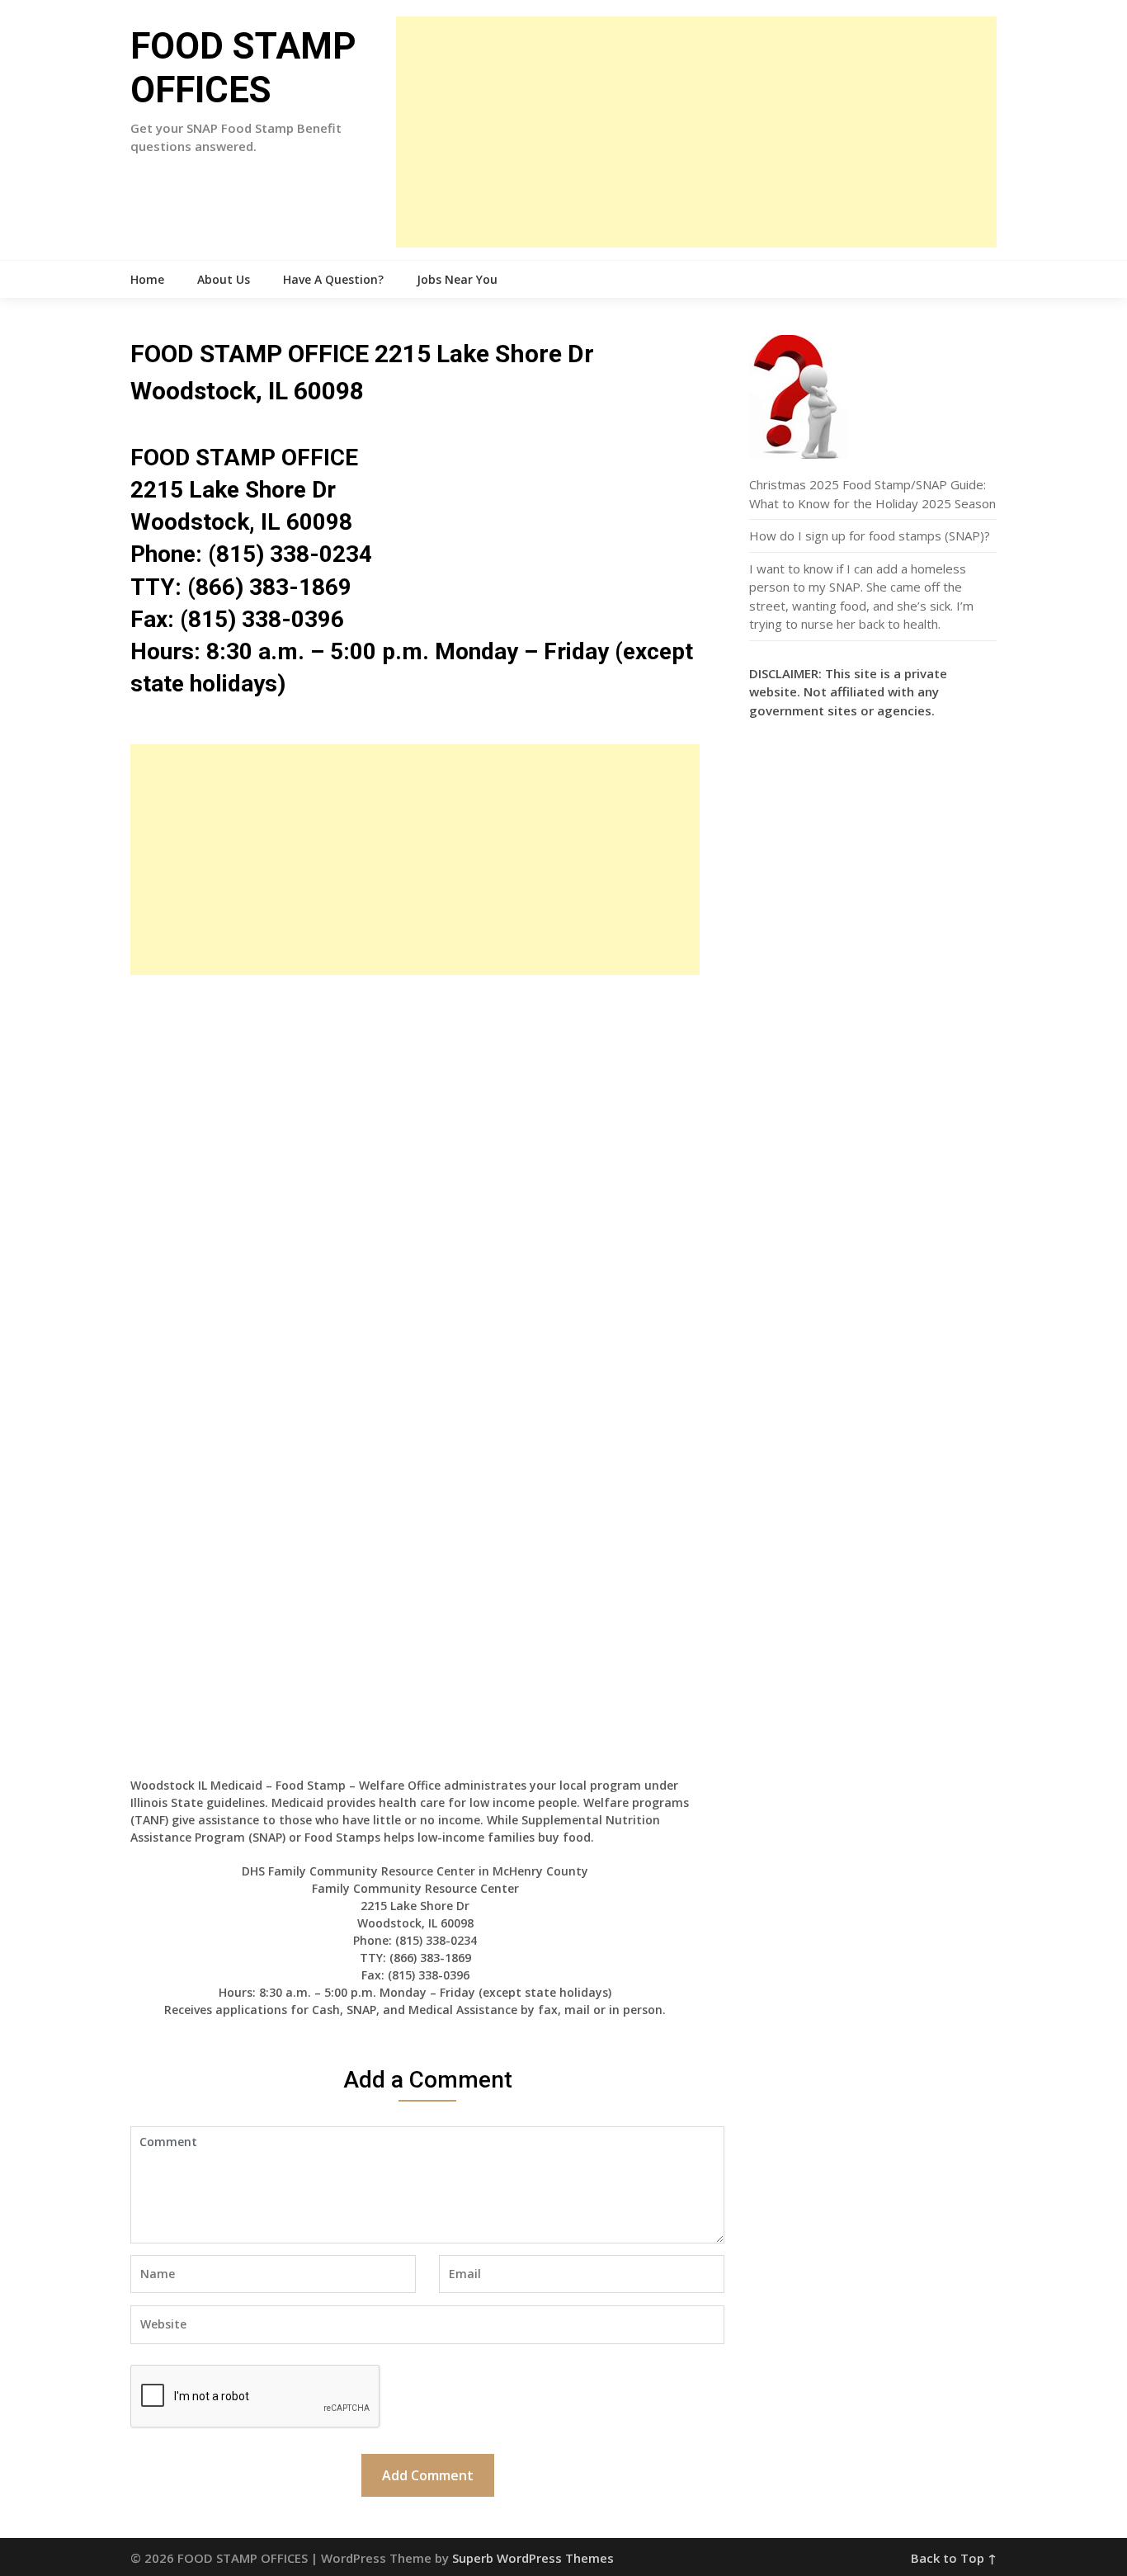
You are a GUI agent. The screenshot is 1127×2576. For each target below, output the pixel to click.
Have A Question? (333, 279)
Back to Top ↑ (954, 2558)
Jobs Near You (457, 279)
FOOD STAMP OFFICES (243, 68)
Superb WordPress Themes (533, 2558)
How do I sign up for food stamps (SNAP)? (870, 535)
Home (147, 279)
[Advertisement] (696, 132)
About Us (224, 279)
